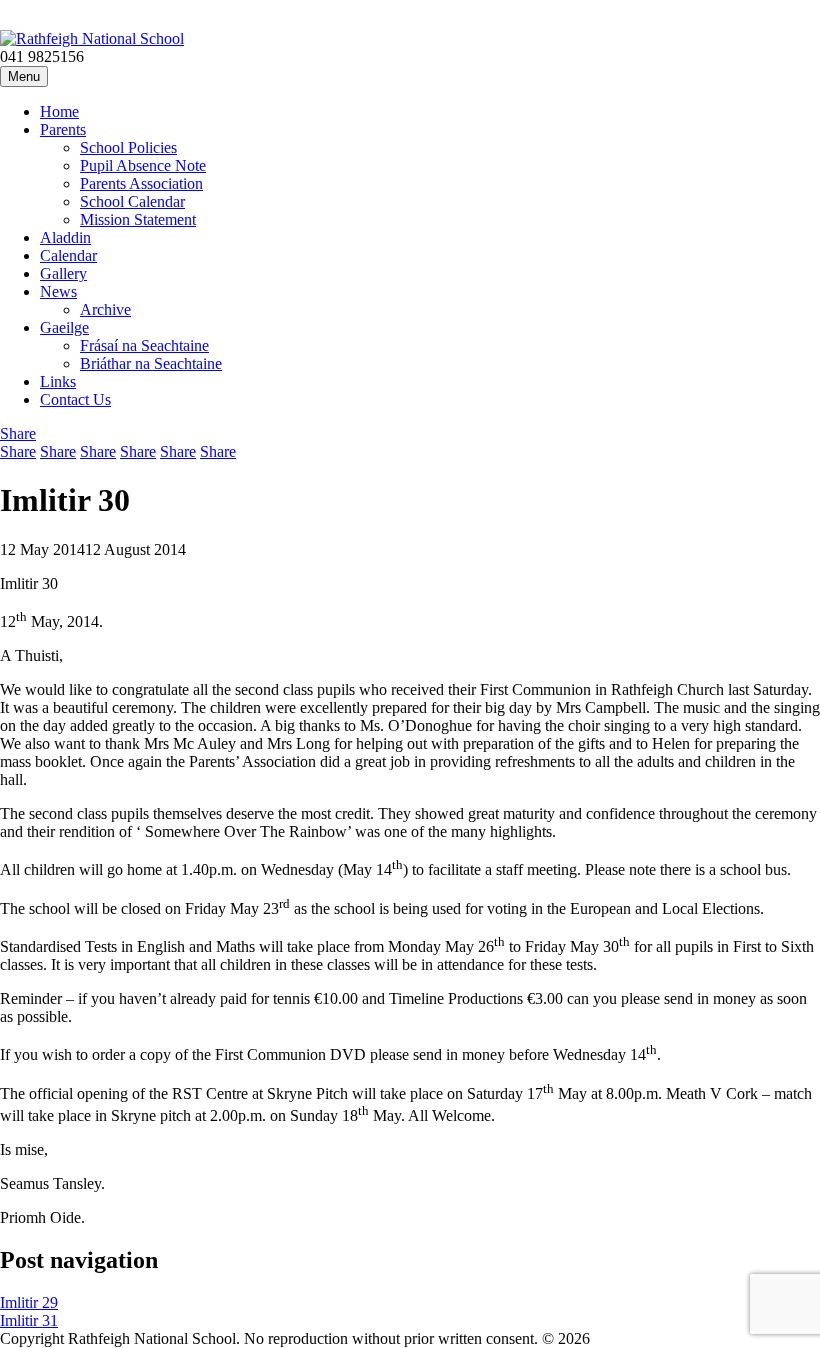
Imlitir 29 (29, 1302)
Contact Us (75, 399)
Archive (105, 309)
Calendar (68, 255)
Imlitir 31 (29, 1320)
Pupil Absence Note (143, 165)
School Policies (128, 147)
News (58, 291)
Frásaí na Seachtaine (144, 345)
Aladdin (65, 237)
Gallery (63, 273)
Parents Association (141, 183)
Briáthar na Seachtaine (151, 363)
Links (58, 381)
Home (59, 111)
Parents (63, 129)
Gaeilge (64, 327)
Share (18, 451)
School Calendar (132, 201)
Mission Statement (138, 219)
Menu (24, 76)
